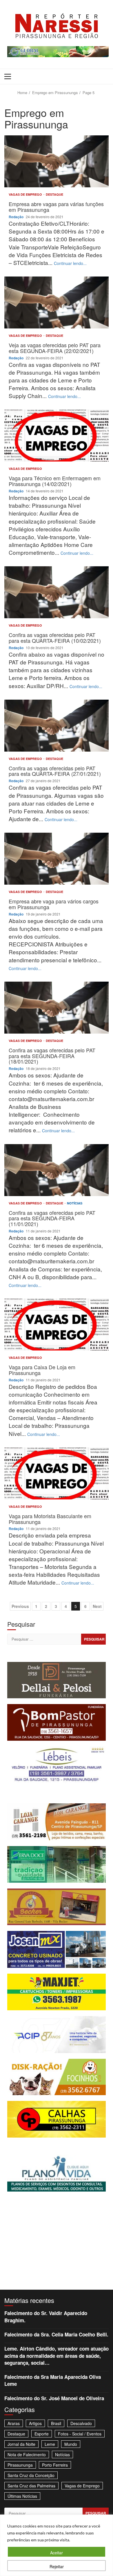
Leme (50, 2444)
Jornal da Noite (21, 2444)
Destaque (54, 194)
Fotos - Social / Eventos (80, 2434)
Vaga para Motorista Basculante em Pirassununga (57, 1473)
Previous (20, 1606)
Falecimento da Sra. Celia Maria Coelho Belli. (56, 2334)
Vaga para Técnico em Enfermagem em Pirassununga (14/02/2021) (57, 436)
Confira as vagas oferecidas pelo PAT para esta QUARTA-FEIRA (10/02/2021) (57, 592)
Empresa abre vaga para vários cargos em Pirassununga (57, 859)
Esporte (42, 2434)
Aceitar (57, 2553)
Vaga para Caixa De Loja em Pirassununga (57, 1325)
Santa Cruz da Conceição (31, 2475)
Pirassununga (20, 2465)
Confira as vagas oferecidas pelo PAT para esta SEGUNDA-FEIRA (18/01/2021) (57, 1008)
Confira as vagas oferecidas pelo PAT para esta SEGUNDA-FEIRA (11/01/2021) (57, 1170)
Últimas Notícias (22, 2496)
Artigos (35, 2423)
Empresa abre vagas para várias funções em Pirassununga (57, 161)
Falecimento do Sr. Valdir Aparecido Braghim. (46, 2317)
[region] (57, 2545)
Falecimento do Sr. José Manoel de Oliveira (54, 2398)
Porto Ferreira (55, 2465)
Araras (14, 2423)
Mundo (71, 2444)
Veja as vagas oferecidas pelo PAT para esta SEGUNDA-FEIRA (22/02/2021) (57, 302)
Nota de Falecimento (27, 2454)
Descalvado (81, 2423)
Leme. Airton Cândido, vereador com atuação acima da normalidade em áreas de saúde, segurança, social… (57, 2356)
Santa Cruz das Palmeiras (31, 2486)
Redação (17, 217)
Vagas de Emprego (26, 194)
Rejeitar (57, 2566)
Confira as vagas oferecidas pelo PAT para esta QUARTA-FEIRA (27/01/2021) (57, 726)
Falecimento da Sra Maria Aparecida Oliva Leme (53, 2380)
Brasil (56, 2423)
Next (97, 1606)
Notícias (75, 1203)
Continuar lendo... (70, 263)
